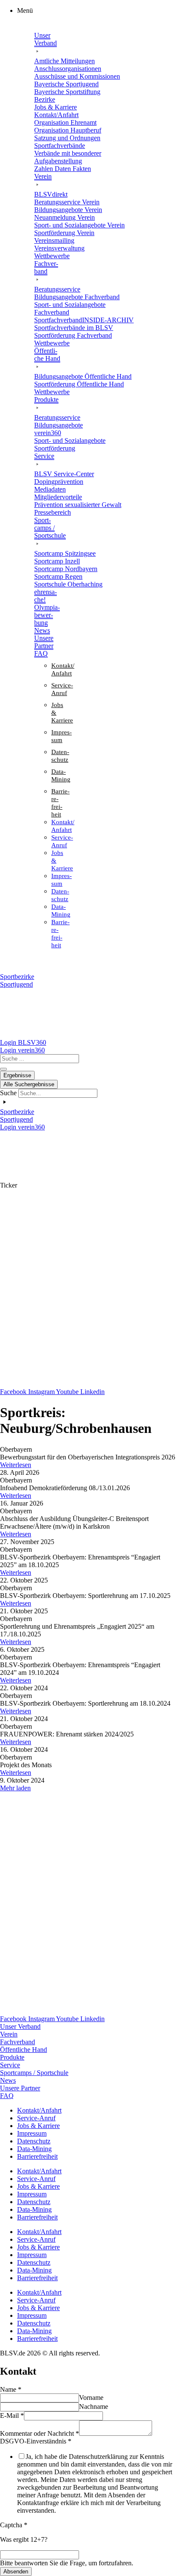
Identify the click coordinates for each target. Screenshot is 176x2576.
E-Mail (12, 2415)
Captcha (14, 2525)
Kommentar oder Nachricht (40, 2433)
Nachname (94, 2407)
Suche (8, 1093)
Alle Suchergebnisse (29, 1084)
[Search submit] (3, 1069)
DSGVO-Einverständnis (36, 2441)
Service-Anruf (36, 2118)
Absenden (16, 2572)
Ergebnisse (17, 1075)
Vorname (91, 2398)
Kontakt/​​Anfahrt (39, 2110)
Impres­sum (32, 2133)
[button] (97, 11)
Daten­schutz (34, 2141)
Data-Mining (34, 2149)
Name (11, 2389)
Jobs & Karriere (38, 2126)
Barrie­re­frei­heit (37, 2156)
